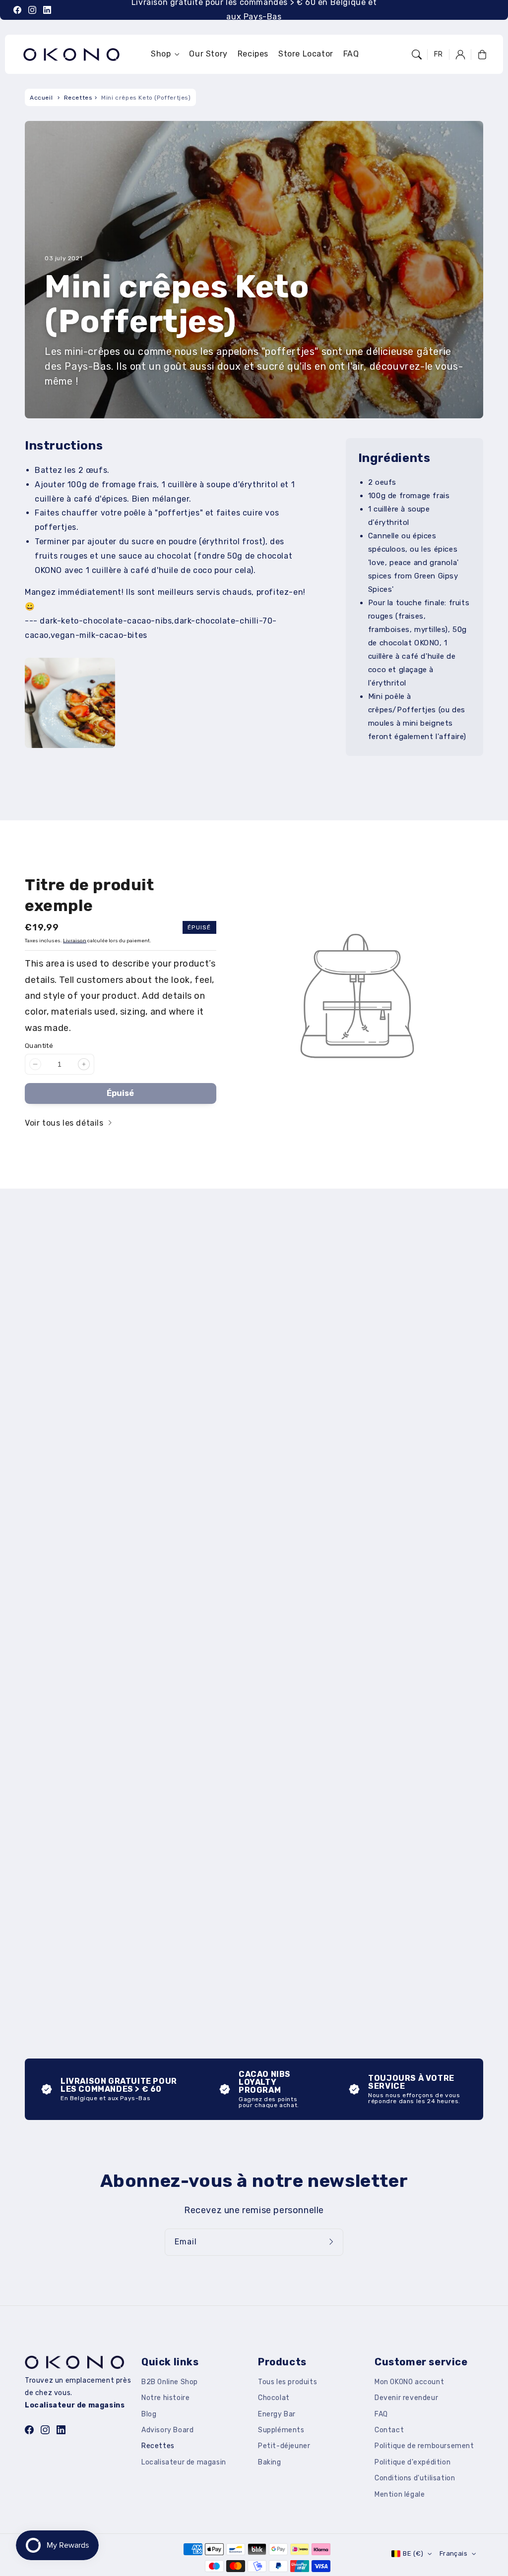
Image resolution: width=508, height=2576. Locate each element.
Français (453, 2553)
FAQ (381, 2414)
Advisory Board (167, 2430)
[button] (417, 55)
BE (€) (413, 2553)
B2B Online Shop (170, 2382)
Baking (270, 2462)
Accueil (41, 98)
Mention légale (400, 2494)
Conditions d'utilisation (415, 2478)
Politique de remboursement (424, 2446)
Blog (149, 2414)
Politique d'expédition (413, 2462)
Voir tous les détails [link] (65, 1123)
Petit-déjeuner (284, 2446)
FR (439, 54)
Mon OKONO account (409, 2382)
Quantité (39, 1046)
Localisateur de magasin (184, 2462)
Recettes (78, 98)
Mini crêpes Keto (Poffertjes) (146, 98)
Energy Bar (277, 2414)
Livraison (75, 941)
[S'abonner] (332, 2242)
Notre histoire (165, 2398)
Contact (389, 2430)
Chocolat (274, 2398)
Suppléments (281, 2430)
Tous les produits (287, 2382)
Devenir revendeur (406, 2398)
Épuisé (120, 1093)
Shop (161, 54)
